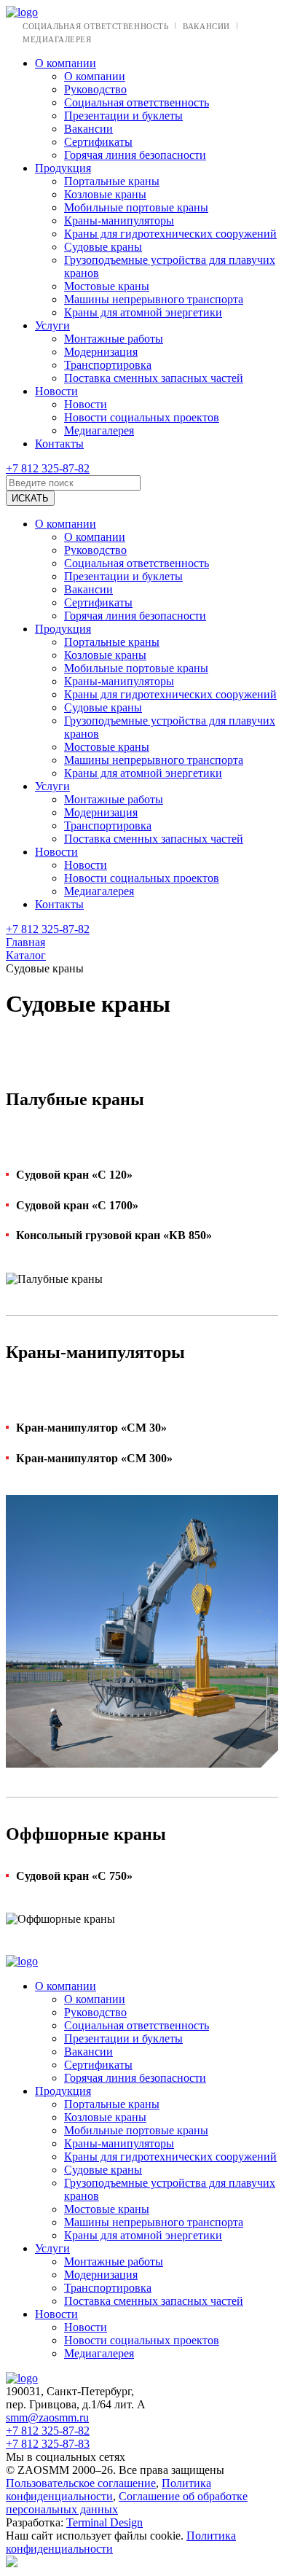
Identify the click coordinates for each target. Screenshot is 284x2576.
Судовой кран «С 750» (74, 1876)
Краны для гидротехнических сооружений (170, 234)
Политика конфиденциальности (109, 2490)
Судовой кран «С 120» (74, 1175)
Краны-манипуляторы (119, 220)
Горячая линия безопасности (135, 155)
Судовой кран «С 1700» (77, 1205)
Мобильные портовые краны (136, 207)
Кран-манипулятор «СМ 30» (91, 1428)
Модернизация (101, 352)
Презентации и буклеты (123, 116)
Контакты (59, 444)
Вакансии (206, 26)
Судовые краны (103, 247)
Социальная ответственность (95, 26)
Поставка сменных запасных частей (154, 378)
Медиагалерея (57, 39)
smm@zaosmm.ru (47, 2417)
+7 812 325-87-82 (48, 468)
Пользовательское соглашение (81, 2483)
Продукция (63, 168)
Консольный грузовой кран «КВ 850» (114, 1235)
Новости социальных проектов (142, 417)
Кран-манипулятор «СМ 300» (94, 1458)
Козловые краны (105, 194)
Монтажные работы (114, 339)
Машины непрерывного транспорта (154, 299)
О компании (66, 63)
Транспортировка (108, 365)
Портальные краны (112, 181)
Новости (56, 391)
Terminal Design (104, 2522)
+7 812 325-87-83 (48, 2444)
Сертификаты (98, 142)
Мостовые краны (107, 286)
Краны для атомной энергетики (143, 312)
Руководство (95, 89)
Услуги (52, 325)
